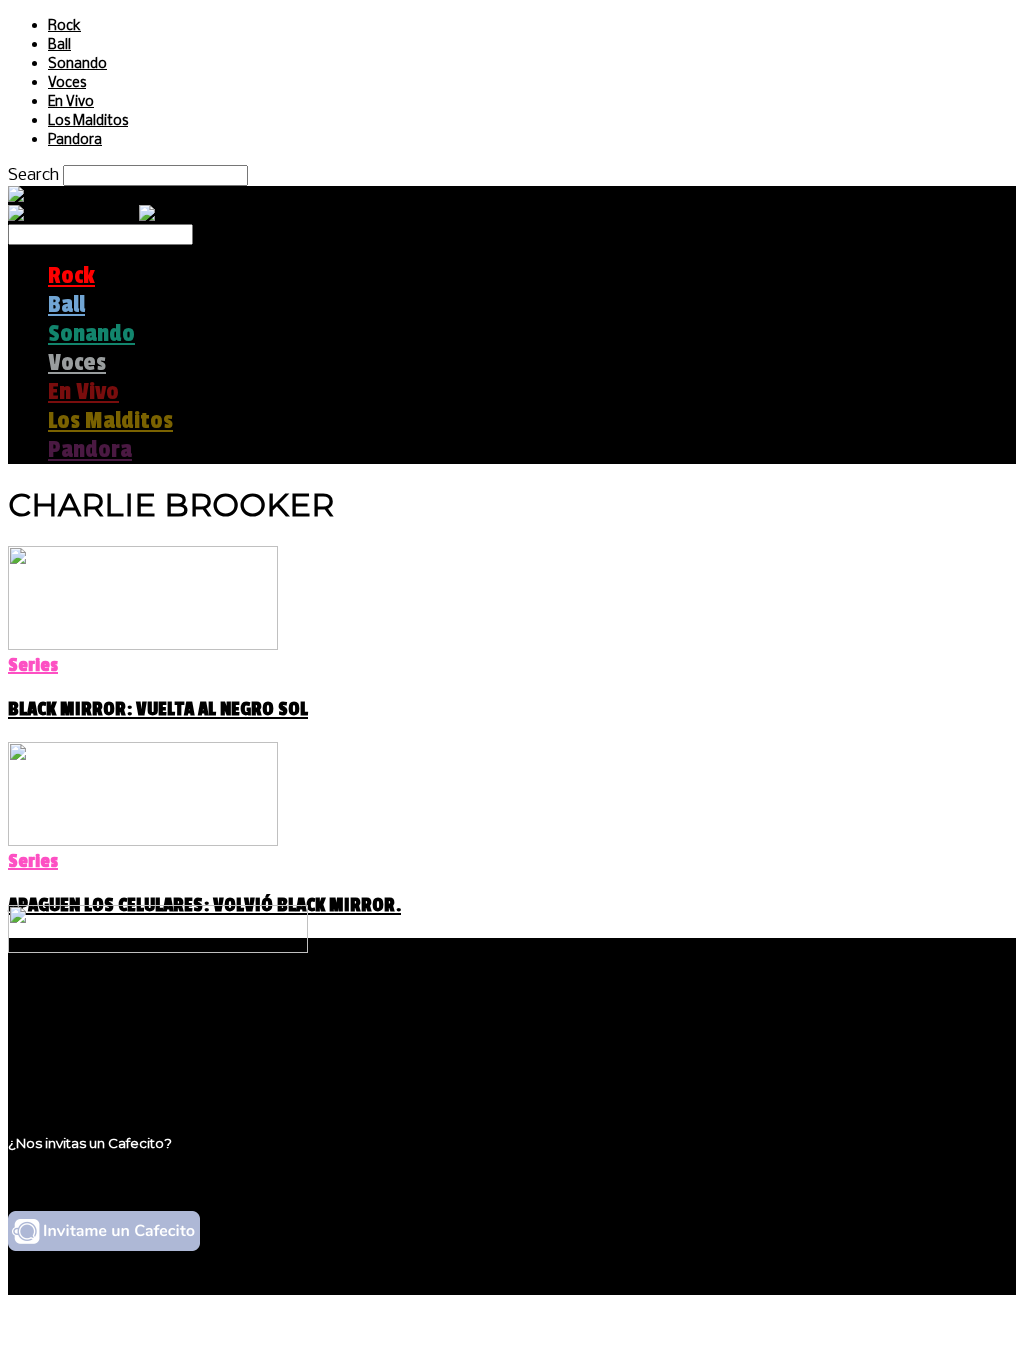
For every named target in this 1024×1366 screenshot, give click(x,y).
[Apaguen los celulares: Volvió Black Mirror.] (143, 840)
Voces (67, 83)
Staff (67, 1049)
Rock (64, 26)
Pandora (75, 140)
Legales (78, 1030)
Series (33, 665)
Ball (59, 45)
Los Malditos (88, 121)
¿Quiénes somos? (117, 1011)
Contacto (85, 1068)
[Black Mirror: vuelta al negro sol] (143, 644)
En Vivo (71, 102)
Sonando (77, 64)
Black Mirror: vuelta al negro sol (158, 709)
